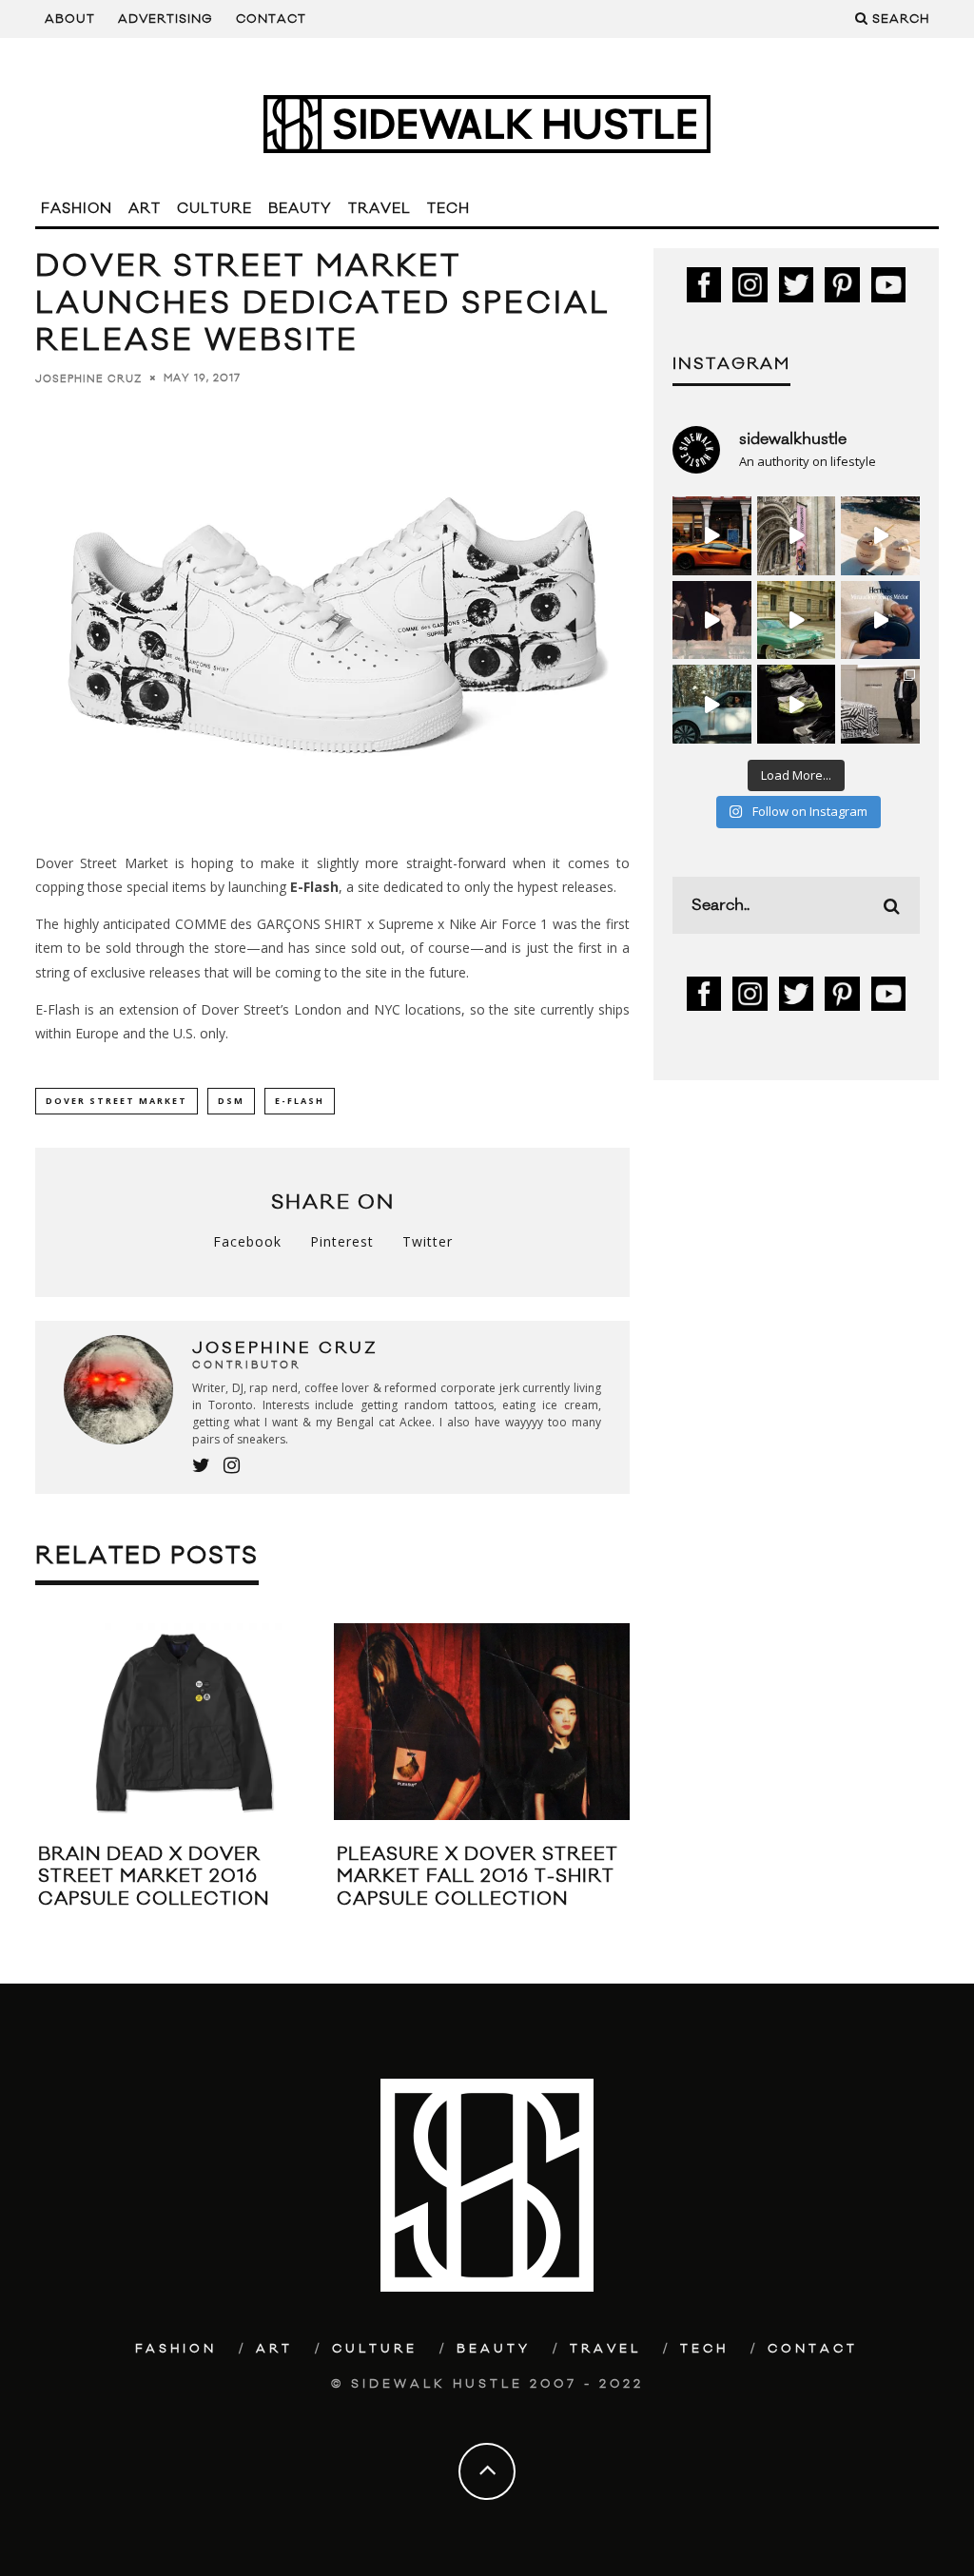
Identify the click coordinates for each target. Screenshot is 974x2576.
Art (145, 209)
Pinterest (342, 1241)
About (70, 19)
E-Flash (314, 887)
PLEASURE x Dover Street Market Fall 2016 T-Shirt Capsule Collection (477, 1877)
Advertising (166, 19)
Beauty (300, 209)
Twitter (428, 1241)
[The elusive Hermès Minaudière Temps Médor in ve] (880, 620)
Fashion (77, 209)
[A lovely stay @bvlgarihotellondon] (712, 536)
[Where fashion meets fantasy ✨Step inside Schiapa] (797, 536)
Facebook (247, 1241)
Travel (380, 209)
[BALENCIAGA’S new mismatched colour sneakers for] (797, 704)
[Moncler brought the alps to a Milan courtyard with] (797, 620)
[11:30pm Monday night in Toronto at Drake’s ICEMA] (712, 620)
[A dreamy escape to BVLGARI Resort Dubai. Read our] (880, 536)
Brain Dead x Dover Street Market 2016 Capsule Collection (154, 1877)
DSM (231, 1101)
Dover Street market (117, 1101)
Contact (271, 19)
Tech (448, 209)
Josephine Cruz (88, 378)
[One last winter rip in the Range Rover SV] (712, 704)
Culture (214, 209)
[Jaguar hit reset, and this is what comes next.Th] (880, 704)
